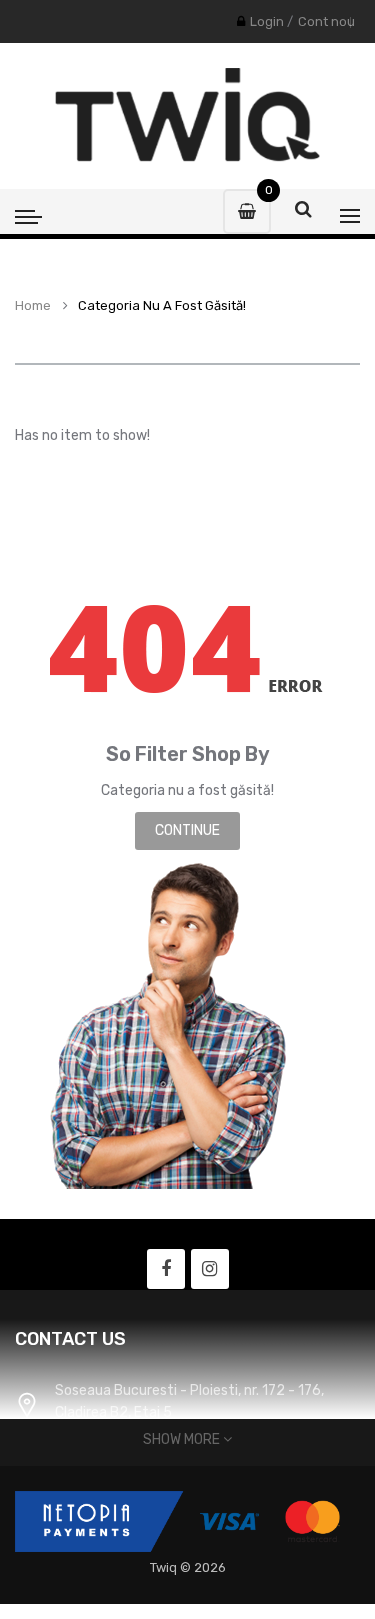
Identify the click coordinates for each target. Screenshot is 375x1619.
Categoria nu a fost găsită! (162, 306)
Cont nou (326, 21)
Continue (187, 830)
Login (267, 21)
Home (33, 306)
